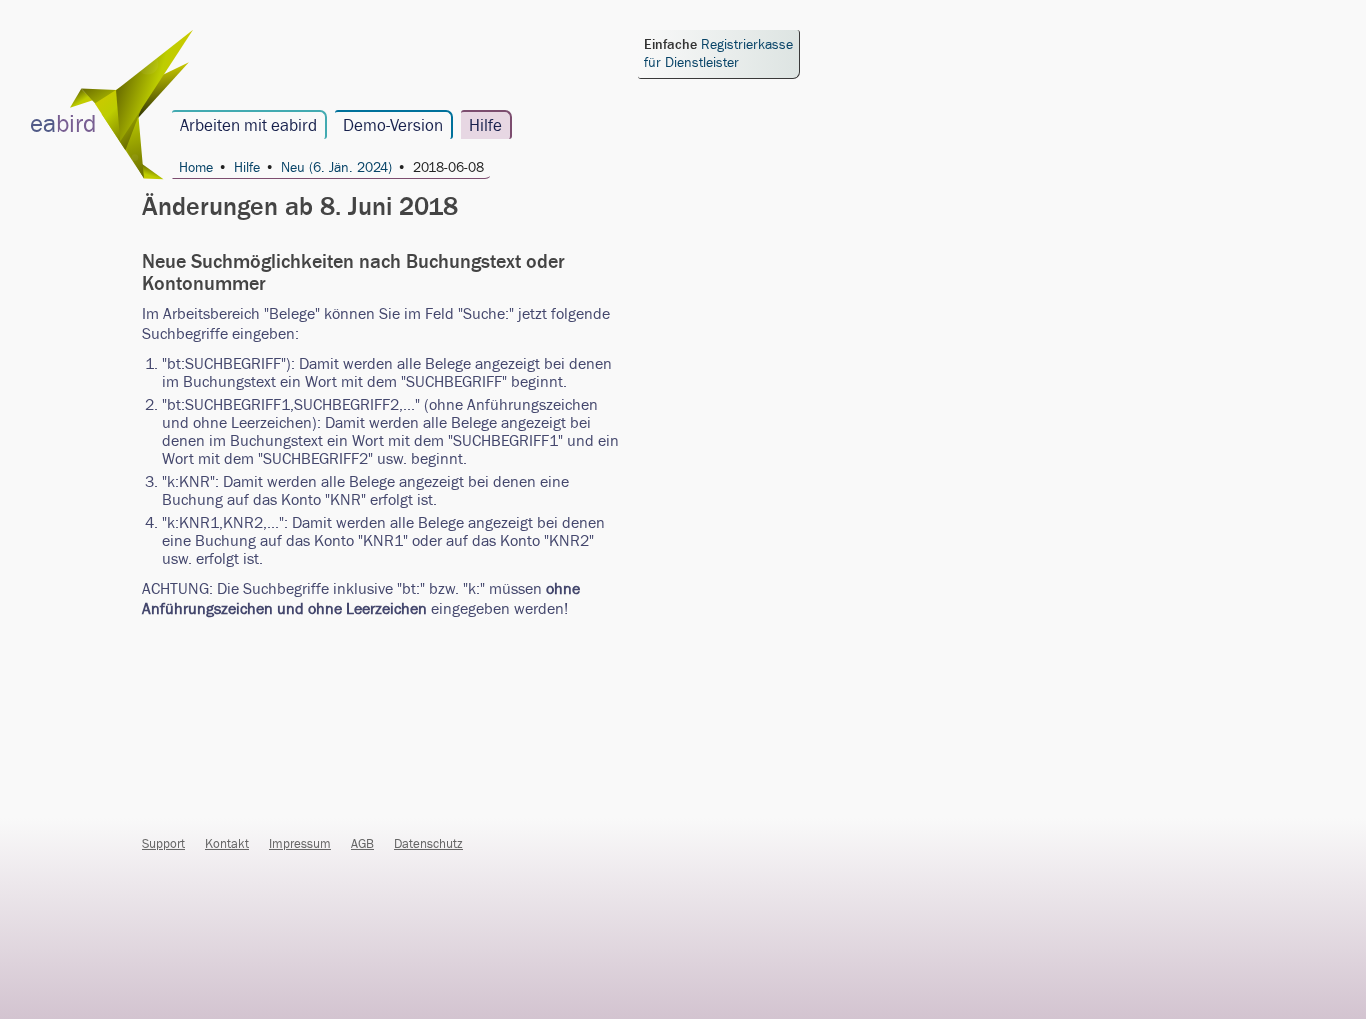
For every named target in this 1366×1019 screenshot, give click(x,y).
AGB (362, 844)
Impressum (300, 844)
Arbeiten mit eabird (248, 126)
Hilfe (485, 126)
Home (196, 168)
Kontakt (227, 844)
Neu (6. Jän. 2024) (336, 168)
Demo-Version (393, 126)
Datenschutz (428, 844)
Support (163, 844)
